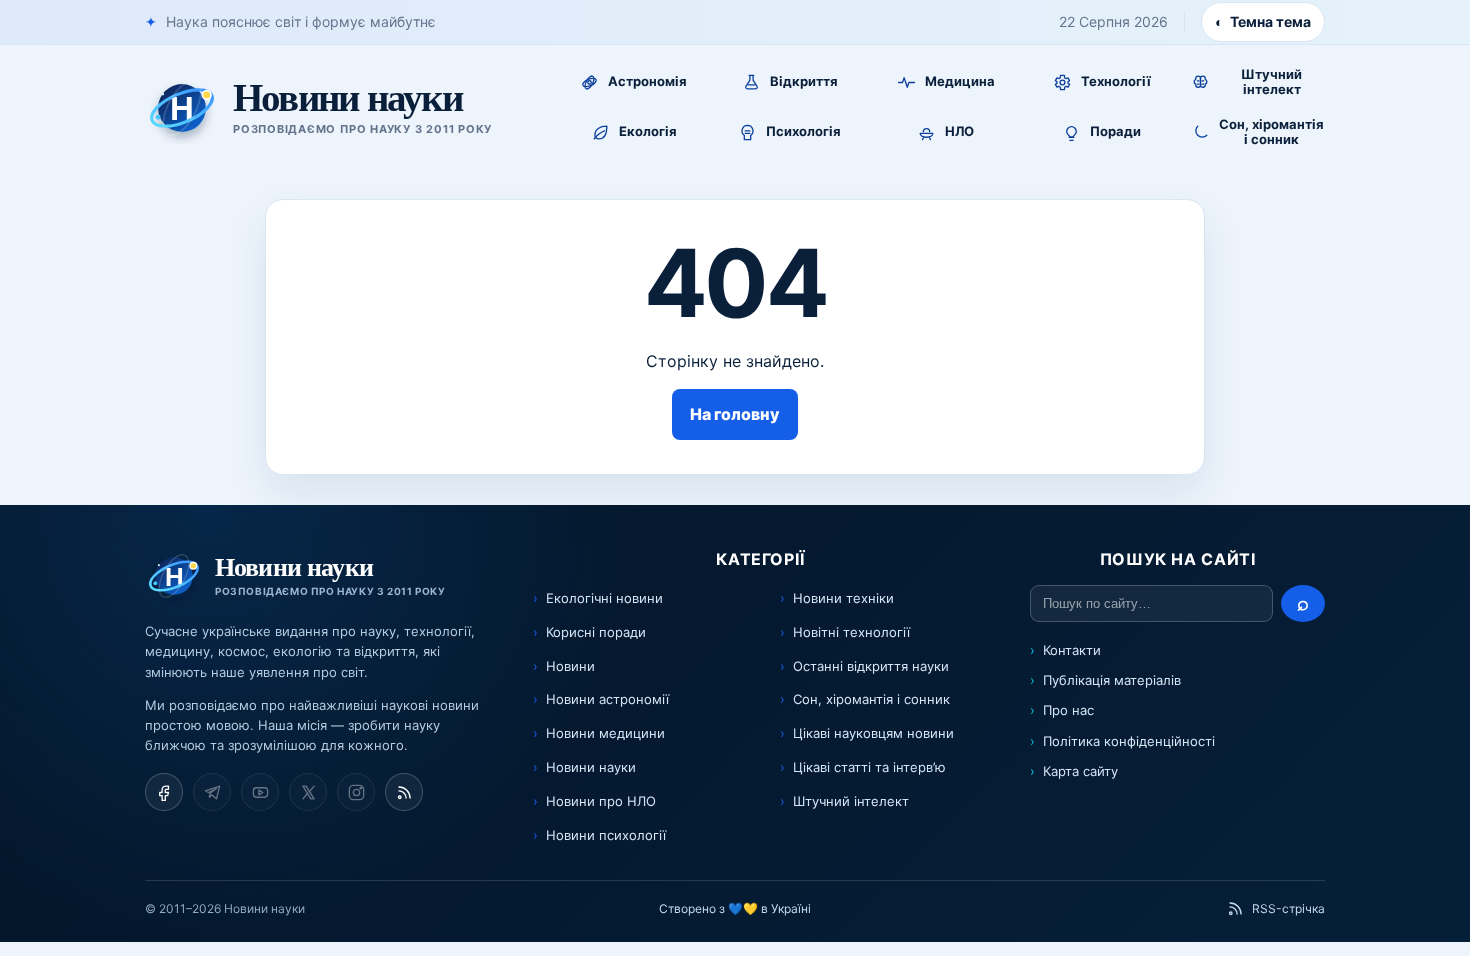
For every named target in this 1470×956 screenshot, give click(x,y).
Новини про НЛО (601, 801)
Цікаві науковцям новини (873, 733)
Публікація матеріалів (1112, 680)
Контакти (1072, 650)
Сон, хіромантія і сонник (871, 699)
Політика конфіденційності (1129, 741)
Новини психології (606, 835)
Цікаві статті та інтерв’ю (869, 767)
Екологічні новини (604, 598)
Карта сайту (1080, 771)
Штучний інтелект (851, 801)
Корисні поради (596, 632)
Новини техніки (843, 598)
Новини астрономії (607, 699)
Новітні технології (851, 632)
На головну (735, 414)
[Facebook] (164, 792)
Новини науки (591, 767)
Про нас (1068, 710)
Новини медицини (605, 733)
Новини (570, 666)
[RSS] (404, 792)
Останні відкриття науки (871, 666)
